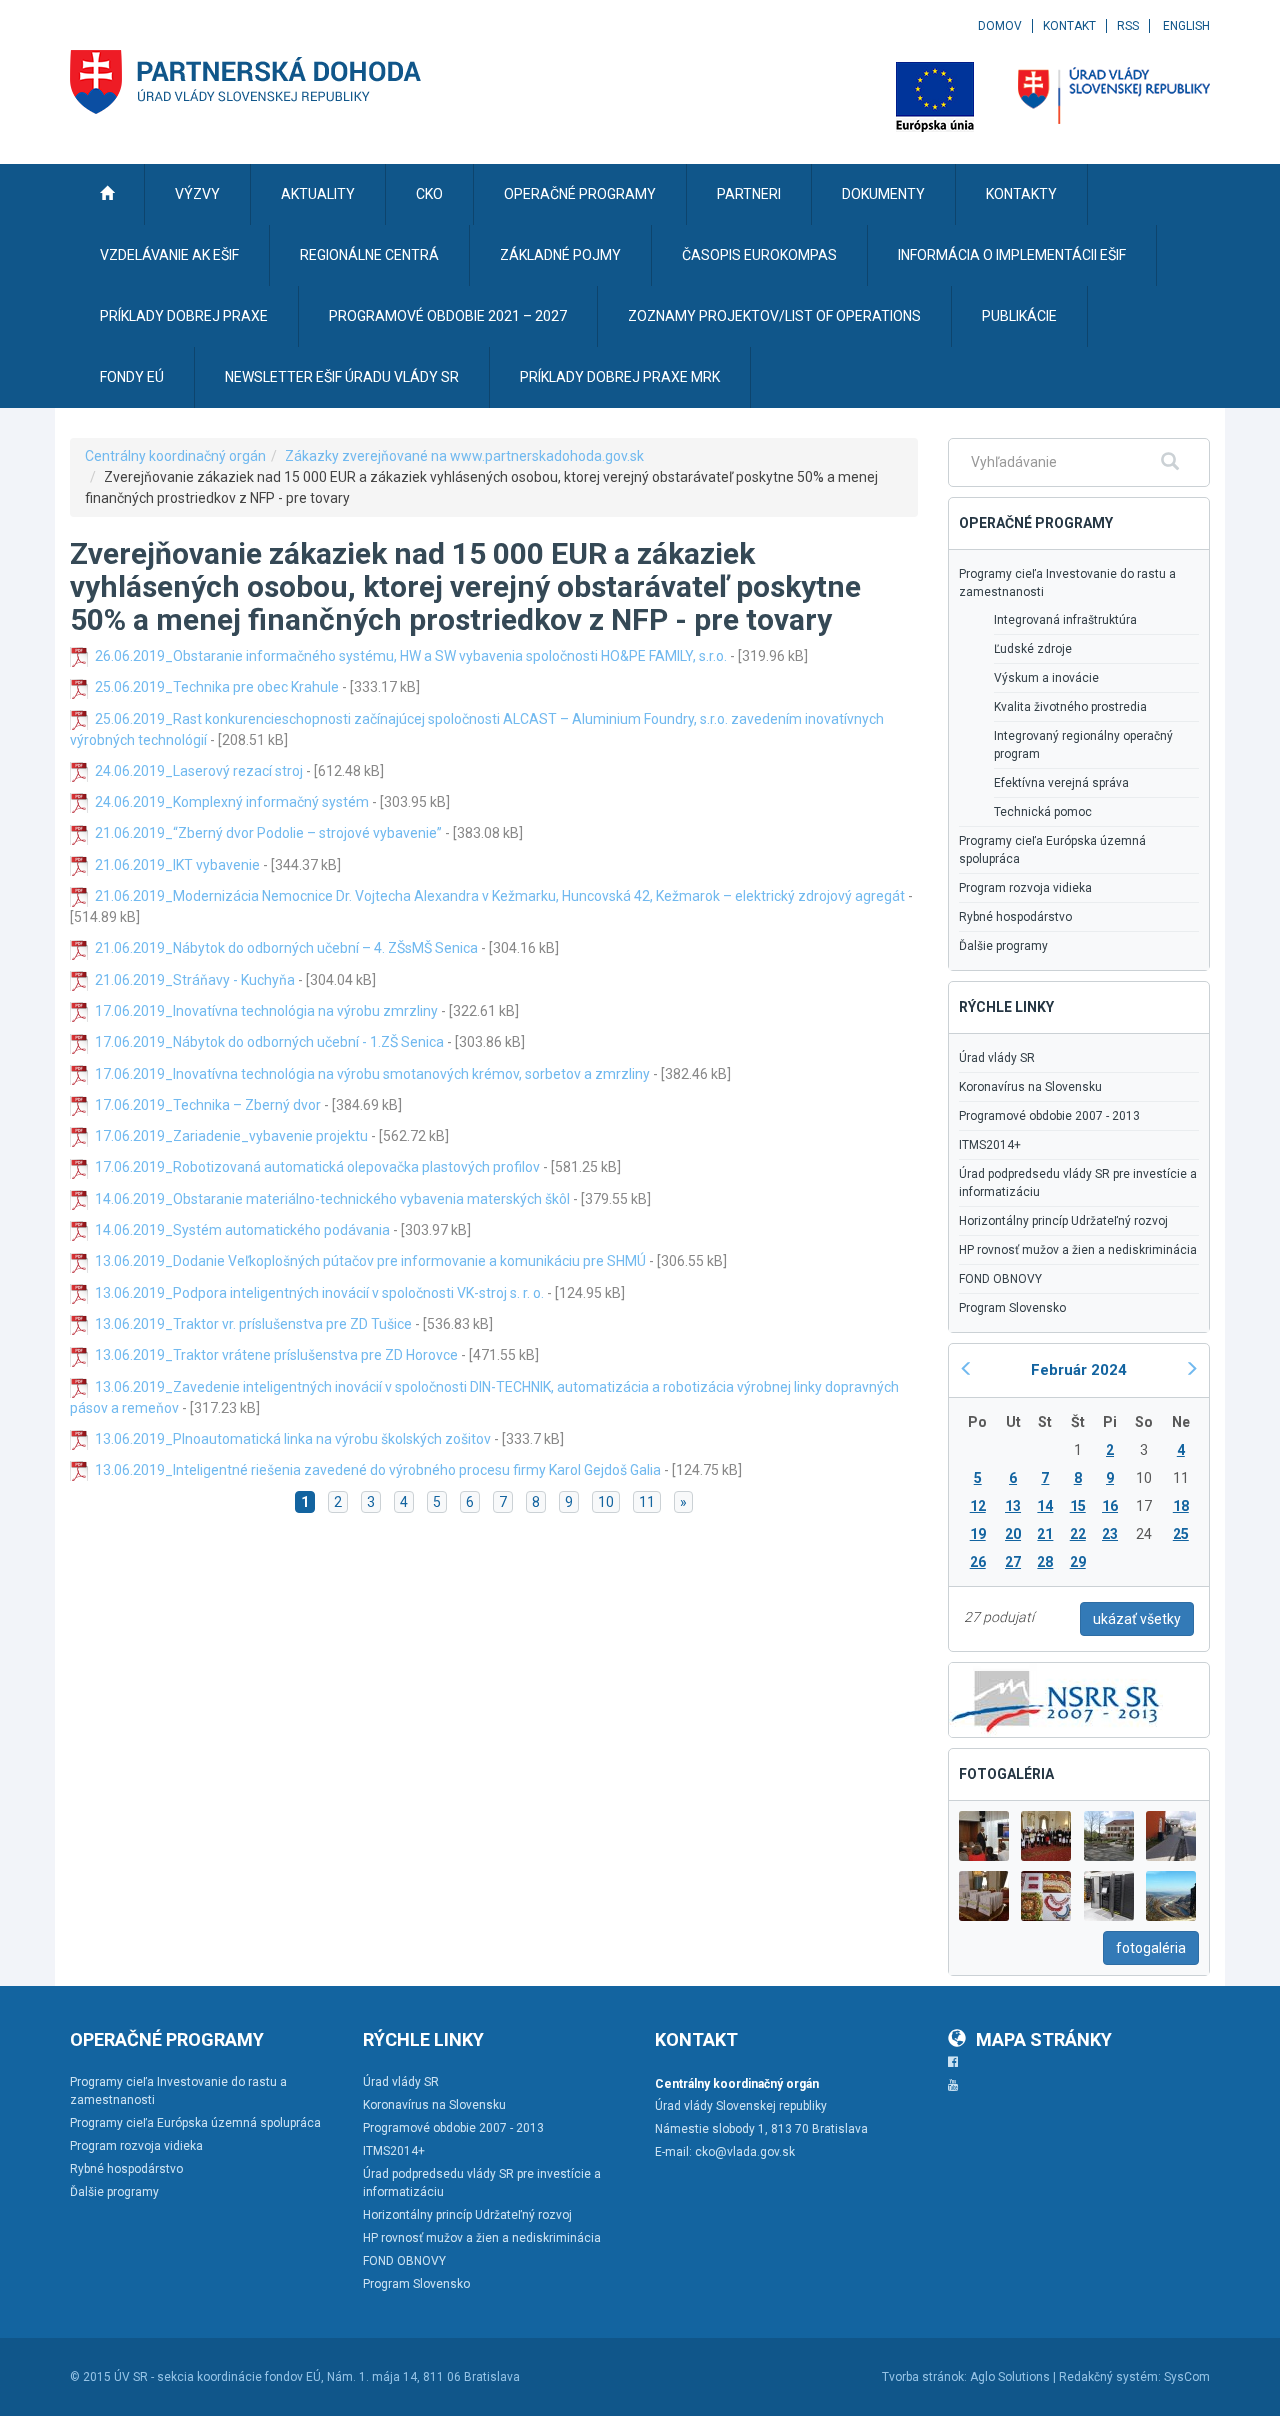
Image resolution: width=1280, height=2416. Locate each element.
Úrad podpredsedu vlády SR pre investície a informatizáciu (1078, 1183)
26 (978, 1562)
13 (1013, 1506)
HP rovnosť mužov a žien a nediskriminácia (1078, 1250)
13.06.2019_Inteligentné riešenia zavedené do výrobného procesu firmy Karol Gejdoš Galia (378, 1470)
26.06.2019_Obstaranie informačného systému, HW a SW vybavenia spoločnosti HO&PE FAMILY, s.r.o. (411, 656)
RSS (1128, 26)
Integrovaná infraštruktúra (1065, 620)
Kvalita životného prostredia (1070, 707)
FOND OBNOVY (1000, 1279)
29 (1078, 1562)
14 (1045, 1506)
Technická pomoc (1043, 812)
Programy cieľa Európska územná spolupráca (1052, 850)
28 (1045, 1562)
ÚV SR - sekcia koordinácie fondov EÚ (217, 2377)
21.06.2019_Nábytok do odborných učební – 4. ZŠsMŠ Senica (286, 948)
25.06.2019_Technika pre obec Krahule (217, 687)
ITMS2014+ (990, 1145)
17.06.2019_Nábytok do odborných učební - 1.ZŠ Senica (269, 1042)
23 (1110, 1534)
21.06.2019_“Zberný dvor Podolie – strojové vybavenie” (268, 833)
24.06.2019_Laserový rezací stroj (199, 771)
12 (978, 1506)
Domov (1000, 26)
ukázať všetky (1137, 1619)
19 (978, 1534)
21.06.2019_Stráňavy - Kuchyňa (195, 980)
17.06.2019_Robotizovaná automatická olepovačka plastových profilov (317, 1167)
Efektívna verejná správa (1061, 783)
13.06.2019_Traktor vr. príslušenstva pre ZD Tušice (253, 1324)
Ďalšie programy (1003, 946)
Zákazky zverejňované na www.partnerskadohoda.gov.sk (464, 456)
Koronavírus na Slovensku (1030, 1087)
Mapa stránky (1044, 2039)
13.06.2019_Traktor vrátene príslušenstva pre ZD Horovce (276, 1355)
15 (1078, 1506)
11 (647, 1502)
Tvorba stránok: (924, 2377)
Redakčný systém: (1110, 2377)
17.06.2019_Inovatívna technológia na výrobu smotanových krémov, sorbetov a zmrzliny (372, 1074)
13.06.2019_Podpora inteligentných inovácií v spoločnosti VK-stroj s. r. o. (319, 1293)
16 (1110, 1506)
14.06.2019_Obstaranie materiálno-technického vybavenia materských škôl (332, 1199)
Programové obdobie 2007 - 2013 (1049, 1116)
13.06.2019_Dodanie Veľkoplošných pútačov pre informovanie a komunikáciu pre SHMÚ (370, 1261)
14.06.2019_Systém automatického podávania (242, 1230)
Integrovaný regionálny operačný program (1083, 745)
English (1186, 26)
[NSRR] (1056, 1698)
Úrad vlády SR (997, 1058)
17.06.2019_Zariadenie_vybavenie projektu (231, 1136)
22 (1078, 1534)
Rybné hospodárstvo (1015, 917)
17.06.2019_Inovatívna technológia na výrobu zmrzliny (266, 1011)
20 (1013, 1534)
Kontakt (1069, 26)
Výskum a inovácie (1046, 678)
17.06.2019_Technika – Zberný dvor (208, 1105)
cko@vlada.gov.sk (745, 2152)
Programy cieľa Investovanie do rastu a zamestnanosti (1067, 583)
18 (1181, 1506)
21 (1045, 1534)
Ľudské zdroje (1033, 649)
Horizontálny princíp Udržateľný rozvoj (1063, 1221)
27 (1013, 1562)
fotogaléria (1151, 1948)
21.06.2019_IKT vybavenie (177, 865)
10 (606, 1502)
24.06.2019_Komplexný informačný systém (232, 802)
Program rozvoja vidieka (1025, 888)
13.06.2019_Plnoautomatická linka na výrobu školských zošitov (293, 1439)
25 (1181, 1534)
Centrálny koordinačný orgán (175, 456)
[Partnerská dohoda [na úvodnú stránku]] (246, 82)
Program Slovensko (1012, 1308)
